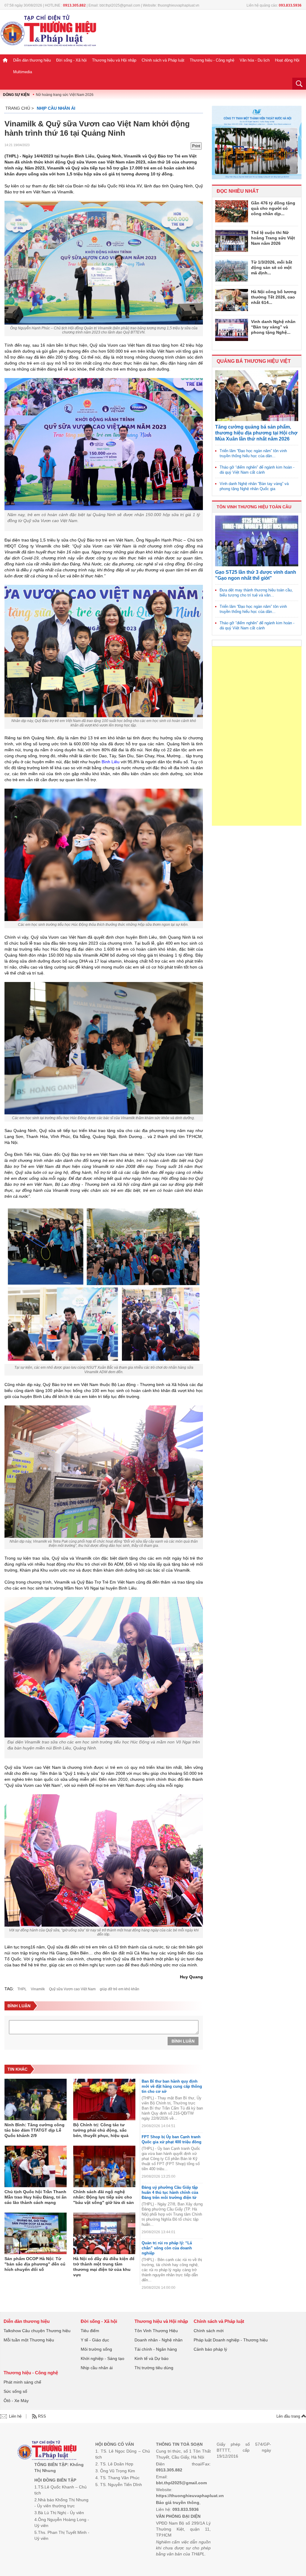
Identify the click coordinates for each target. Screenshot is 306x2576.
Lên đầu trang (289, 2416)
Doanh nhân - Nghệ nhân (159, 2340)
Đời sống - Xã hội (71, 60)
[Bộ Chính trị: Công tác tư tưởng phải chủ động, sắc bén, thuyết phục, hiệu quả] (104, 2100)
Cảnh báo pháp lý (210, 2349)
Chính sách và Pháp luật (163, 60)
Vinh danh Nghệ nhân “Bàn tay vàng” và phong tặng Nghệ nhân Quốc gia (254, 486)
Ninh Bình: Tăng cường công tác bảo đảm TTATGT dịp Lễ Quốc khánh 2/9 (35, 2130)
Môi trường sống (96, 2349)
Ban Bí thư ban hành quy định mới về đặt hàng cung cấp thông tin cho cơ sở (172, 2086)
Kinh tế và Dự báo (152, 2358)
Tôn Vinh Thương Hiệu (156, 2331)
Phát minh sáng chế (22, 2382)
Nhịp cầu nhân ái (56, 108)
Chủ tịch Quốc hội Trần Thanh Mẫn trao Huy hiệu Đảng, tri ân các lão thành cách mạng (36, 2197)
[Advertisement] (257, 736)
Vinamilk (38, 1989)
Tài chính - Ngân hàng (156, 2349)
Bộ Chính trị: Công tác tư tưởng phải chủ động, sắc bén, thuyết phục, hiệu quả (101, 2130)
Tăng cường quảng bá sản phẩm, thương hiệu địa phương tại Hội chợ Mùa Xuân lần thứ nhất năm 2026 (256, 433)
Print (196, 146)
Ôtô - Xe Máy (16, 2401)
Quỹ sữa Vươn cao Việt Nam (72, 1989)
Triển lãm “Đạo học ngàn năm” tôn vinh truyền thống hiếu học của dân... (253, 453)
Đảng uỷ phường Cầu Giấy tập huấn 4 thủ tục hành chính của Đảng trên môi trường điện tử (170, 2192)
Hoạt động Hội (287, 60)
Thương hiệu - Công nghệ (212, 60)
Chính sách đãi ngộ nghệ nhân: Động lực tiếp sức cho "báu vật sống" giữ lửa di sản (104, 2197)
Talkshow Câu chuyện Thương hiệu (37, 2331)
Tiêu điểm (90, 2331)
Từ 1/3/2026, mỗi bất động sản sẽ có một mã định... (272, 267)
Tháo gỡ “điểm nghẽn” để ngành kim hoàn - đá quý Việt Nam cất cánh (257, 470)
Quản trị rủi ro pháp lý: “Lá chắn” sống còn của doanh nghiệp (167, 2248)
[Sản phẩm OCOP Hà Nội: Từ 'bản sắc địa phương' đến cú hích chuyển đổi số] (36, 2234)
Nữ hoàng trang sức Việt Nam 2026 (65, 95)
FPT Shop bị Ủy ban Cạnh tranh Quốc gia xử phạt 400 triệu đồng (172, 2139)
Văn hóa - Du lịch (255, 60)
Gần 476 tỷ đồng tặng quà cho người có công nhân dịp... (273, 208)
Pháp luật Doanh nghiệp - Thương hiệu (231, 2340)
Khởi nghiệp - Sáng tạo (102, 2358)
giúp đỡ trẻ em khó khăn (120, 1989)
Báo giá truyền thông (178, 2502)
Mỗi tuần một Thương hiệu (29, 2340)
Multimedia (23, 72)
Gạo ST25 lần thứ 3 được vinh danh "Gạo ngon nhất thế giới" (256, 575)
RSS (42, 2416)
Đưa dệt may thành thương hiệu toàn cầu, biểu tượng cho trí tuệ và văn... (256, 593)
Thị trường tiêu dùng (154, 2368)
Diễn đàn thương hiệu (32, 60)
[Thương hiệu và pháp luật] (47, 2451)
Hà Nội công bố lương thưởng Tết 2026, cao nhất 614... (274, 297)
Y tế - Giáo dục (95, 2340)
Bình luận (183, 2041)
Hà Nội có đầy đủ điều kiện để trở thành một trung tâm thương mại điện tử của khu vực (104, 2267)
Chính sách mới (209, 2331)
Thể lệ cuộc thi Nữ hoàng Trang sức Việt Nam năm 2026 (273, 238)
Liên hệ (15, 2416)
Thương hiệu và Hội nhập (114, 60)
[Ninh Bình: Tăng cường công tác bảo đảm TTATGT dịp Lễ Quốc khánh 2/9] (36, 2100)
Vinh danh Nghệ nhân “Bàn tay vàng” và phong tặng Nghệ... (273, 327)
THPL (22, 1989)
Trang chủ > (20, 108)
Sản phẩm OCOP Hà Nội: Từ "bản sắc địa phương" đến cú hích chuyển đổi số (35, 2264)
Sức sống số (15, 2391)
